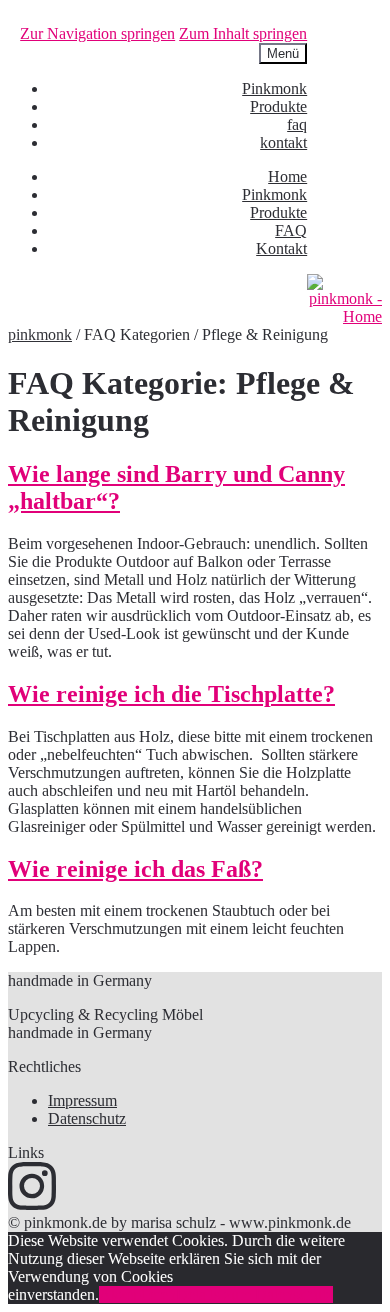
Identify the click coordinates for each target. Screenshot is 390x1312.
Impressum (82, 1100)
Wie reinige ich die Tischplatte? (171, 694)
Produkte (278, 106)
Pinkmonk (274, 88)
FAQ (291, 230)
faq (297, 124)
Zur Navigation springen (97, 33)
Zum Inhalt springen (243, 33)
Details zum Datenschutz (254, 1294)
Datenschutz (87, 1118)
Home (287, 176)
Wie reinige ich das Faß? (135, 869)
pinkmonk (40, 334)
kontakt (283, 142)
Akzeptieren (137, 1294)
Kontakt (281, 248)
